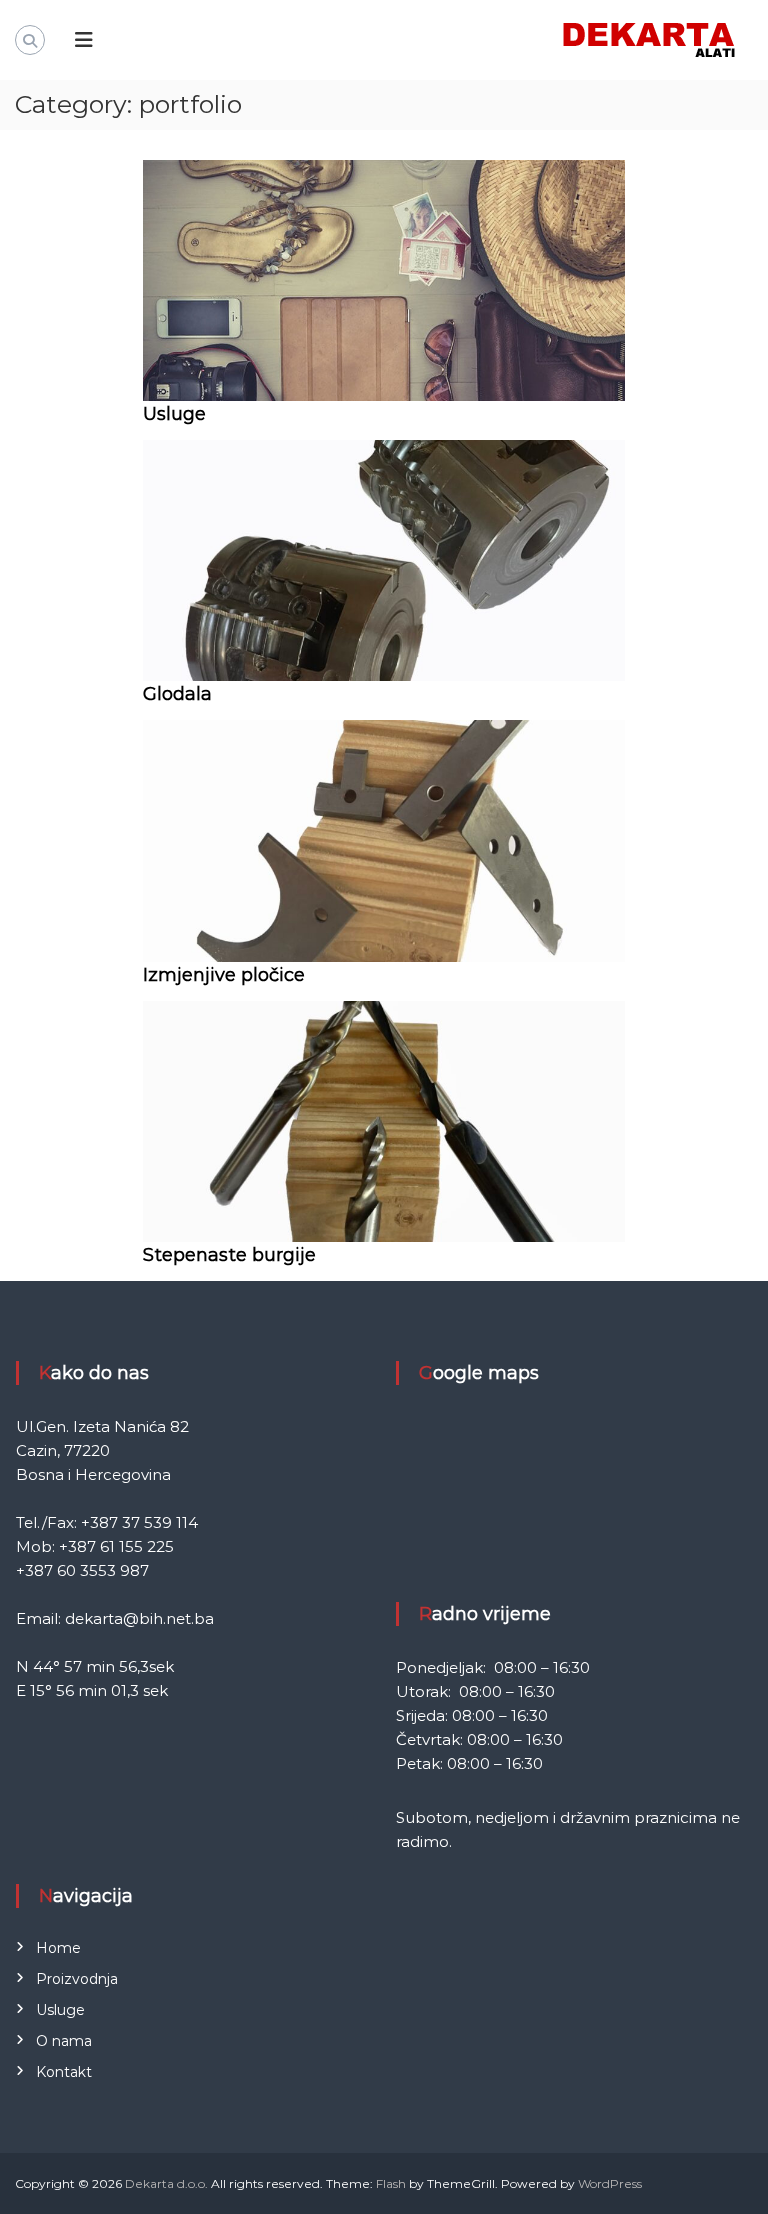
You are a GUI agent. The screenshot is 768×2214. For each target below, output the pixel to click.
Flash (391, 2183)
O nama (64, 2041)
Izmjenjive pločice (224, 975)
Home (58, 1948)
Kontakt (64, 2072)
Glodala (177, 694)
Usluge (174, 414)
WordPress (610, 2183)
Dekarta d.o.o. (166, 2183)
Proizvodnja (77, 1979)
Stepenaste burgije (229, 1255)
